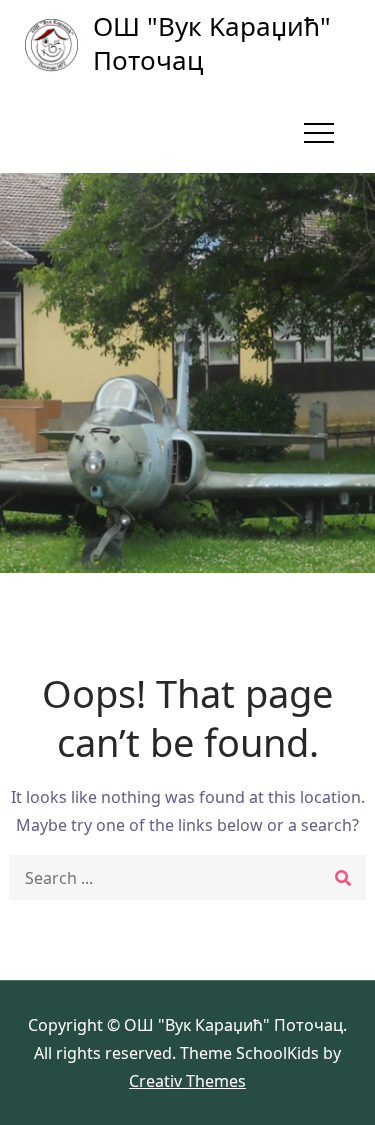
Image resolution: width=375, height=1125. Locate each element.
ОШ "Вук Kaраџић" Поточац (212, 43)
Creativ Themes (187, 1081)
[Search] (343, 877)
